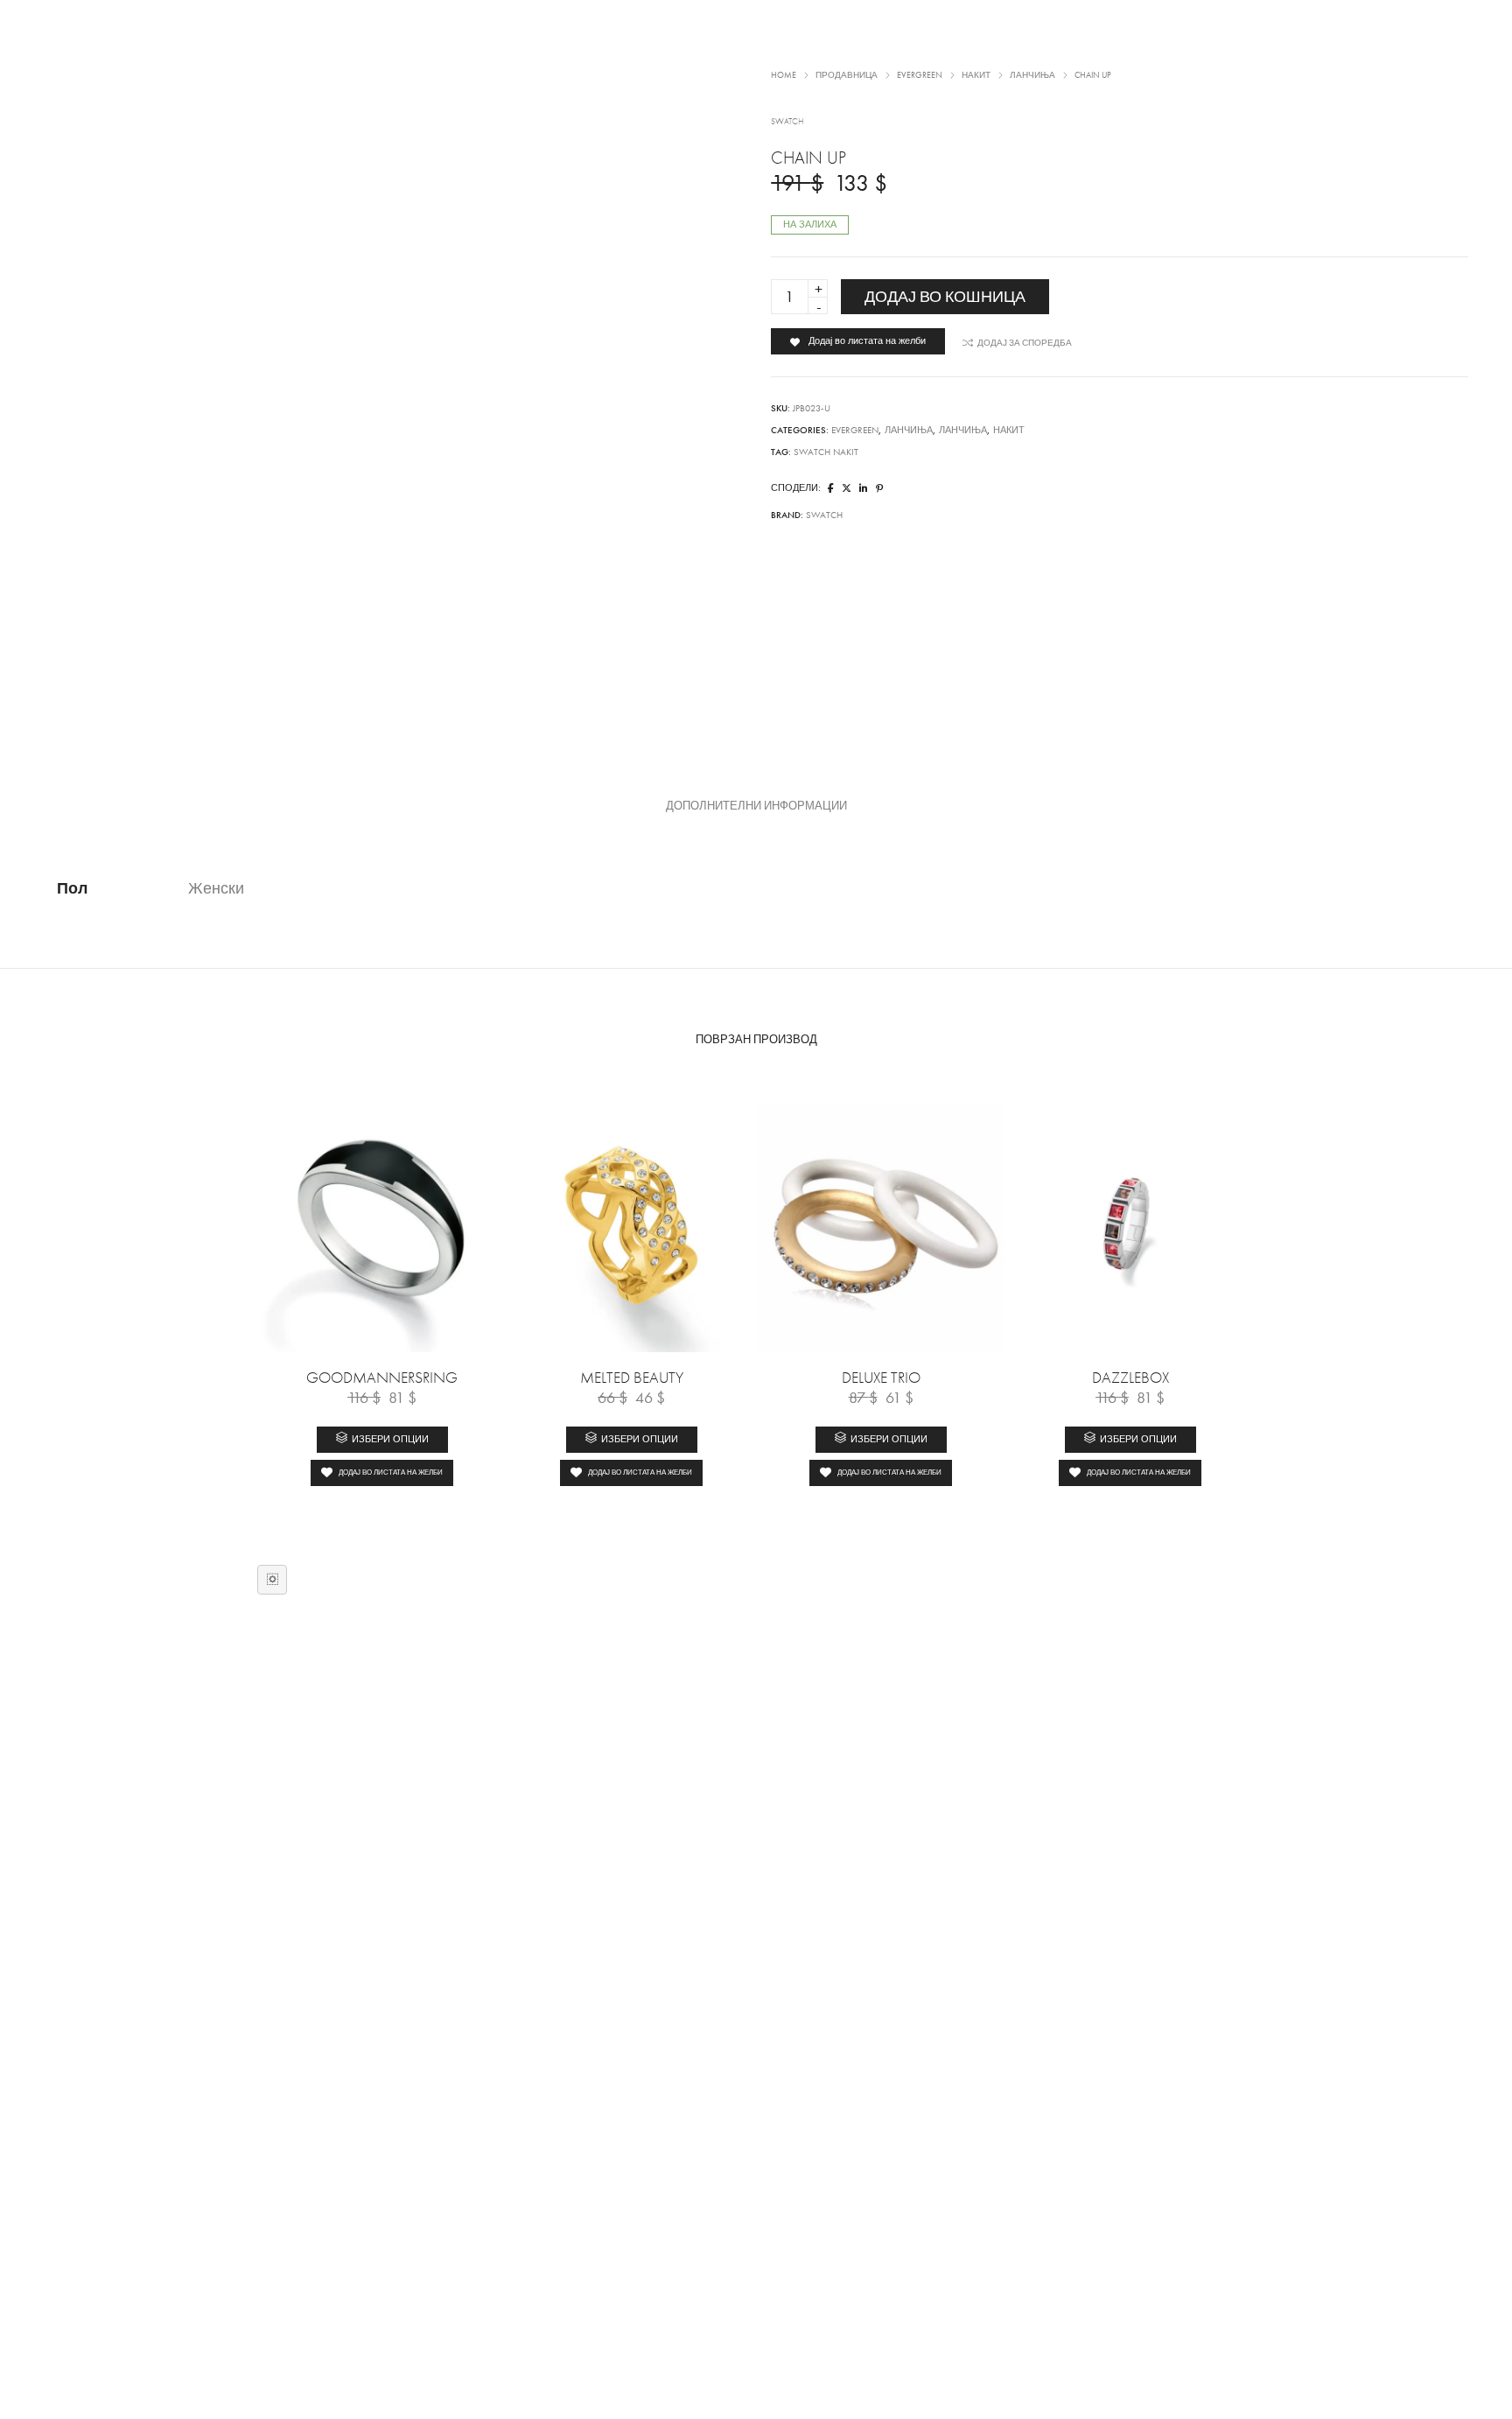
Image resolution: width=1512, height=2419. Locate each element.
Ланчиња (909, 430)
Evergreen (855, 430)
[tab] (756, 806)
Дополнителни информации (756, 806)
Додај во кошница (945, 297)
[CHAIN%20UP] (831, 489)
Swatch (824, 515)
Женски (216, 888)
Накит (1009, 430)
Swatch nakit (826, 452)
